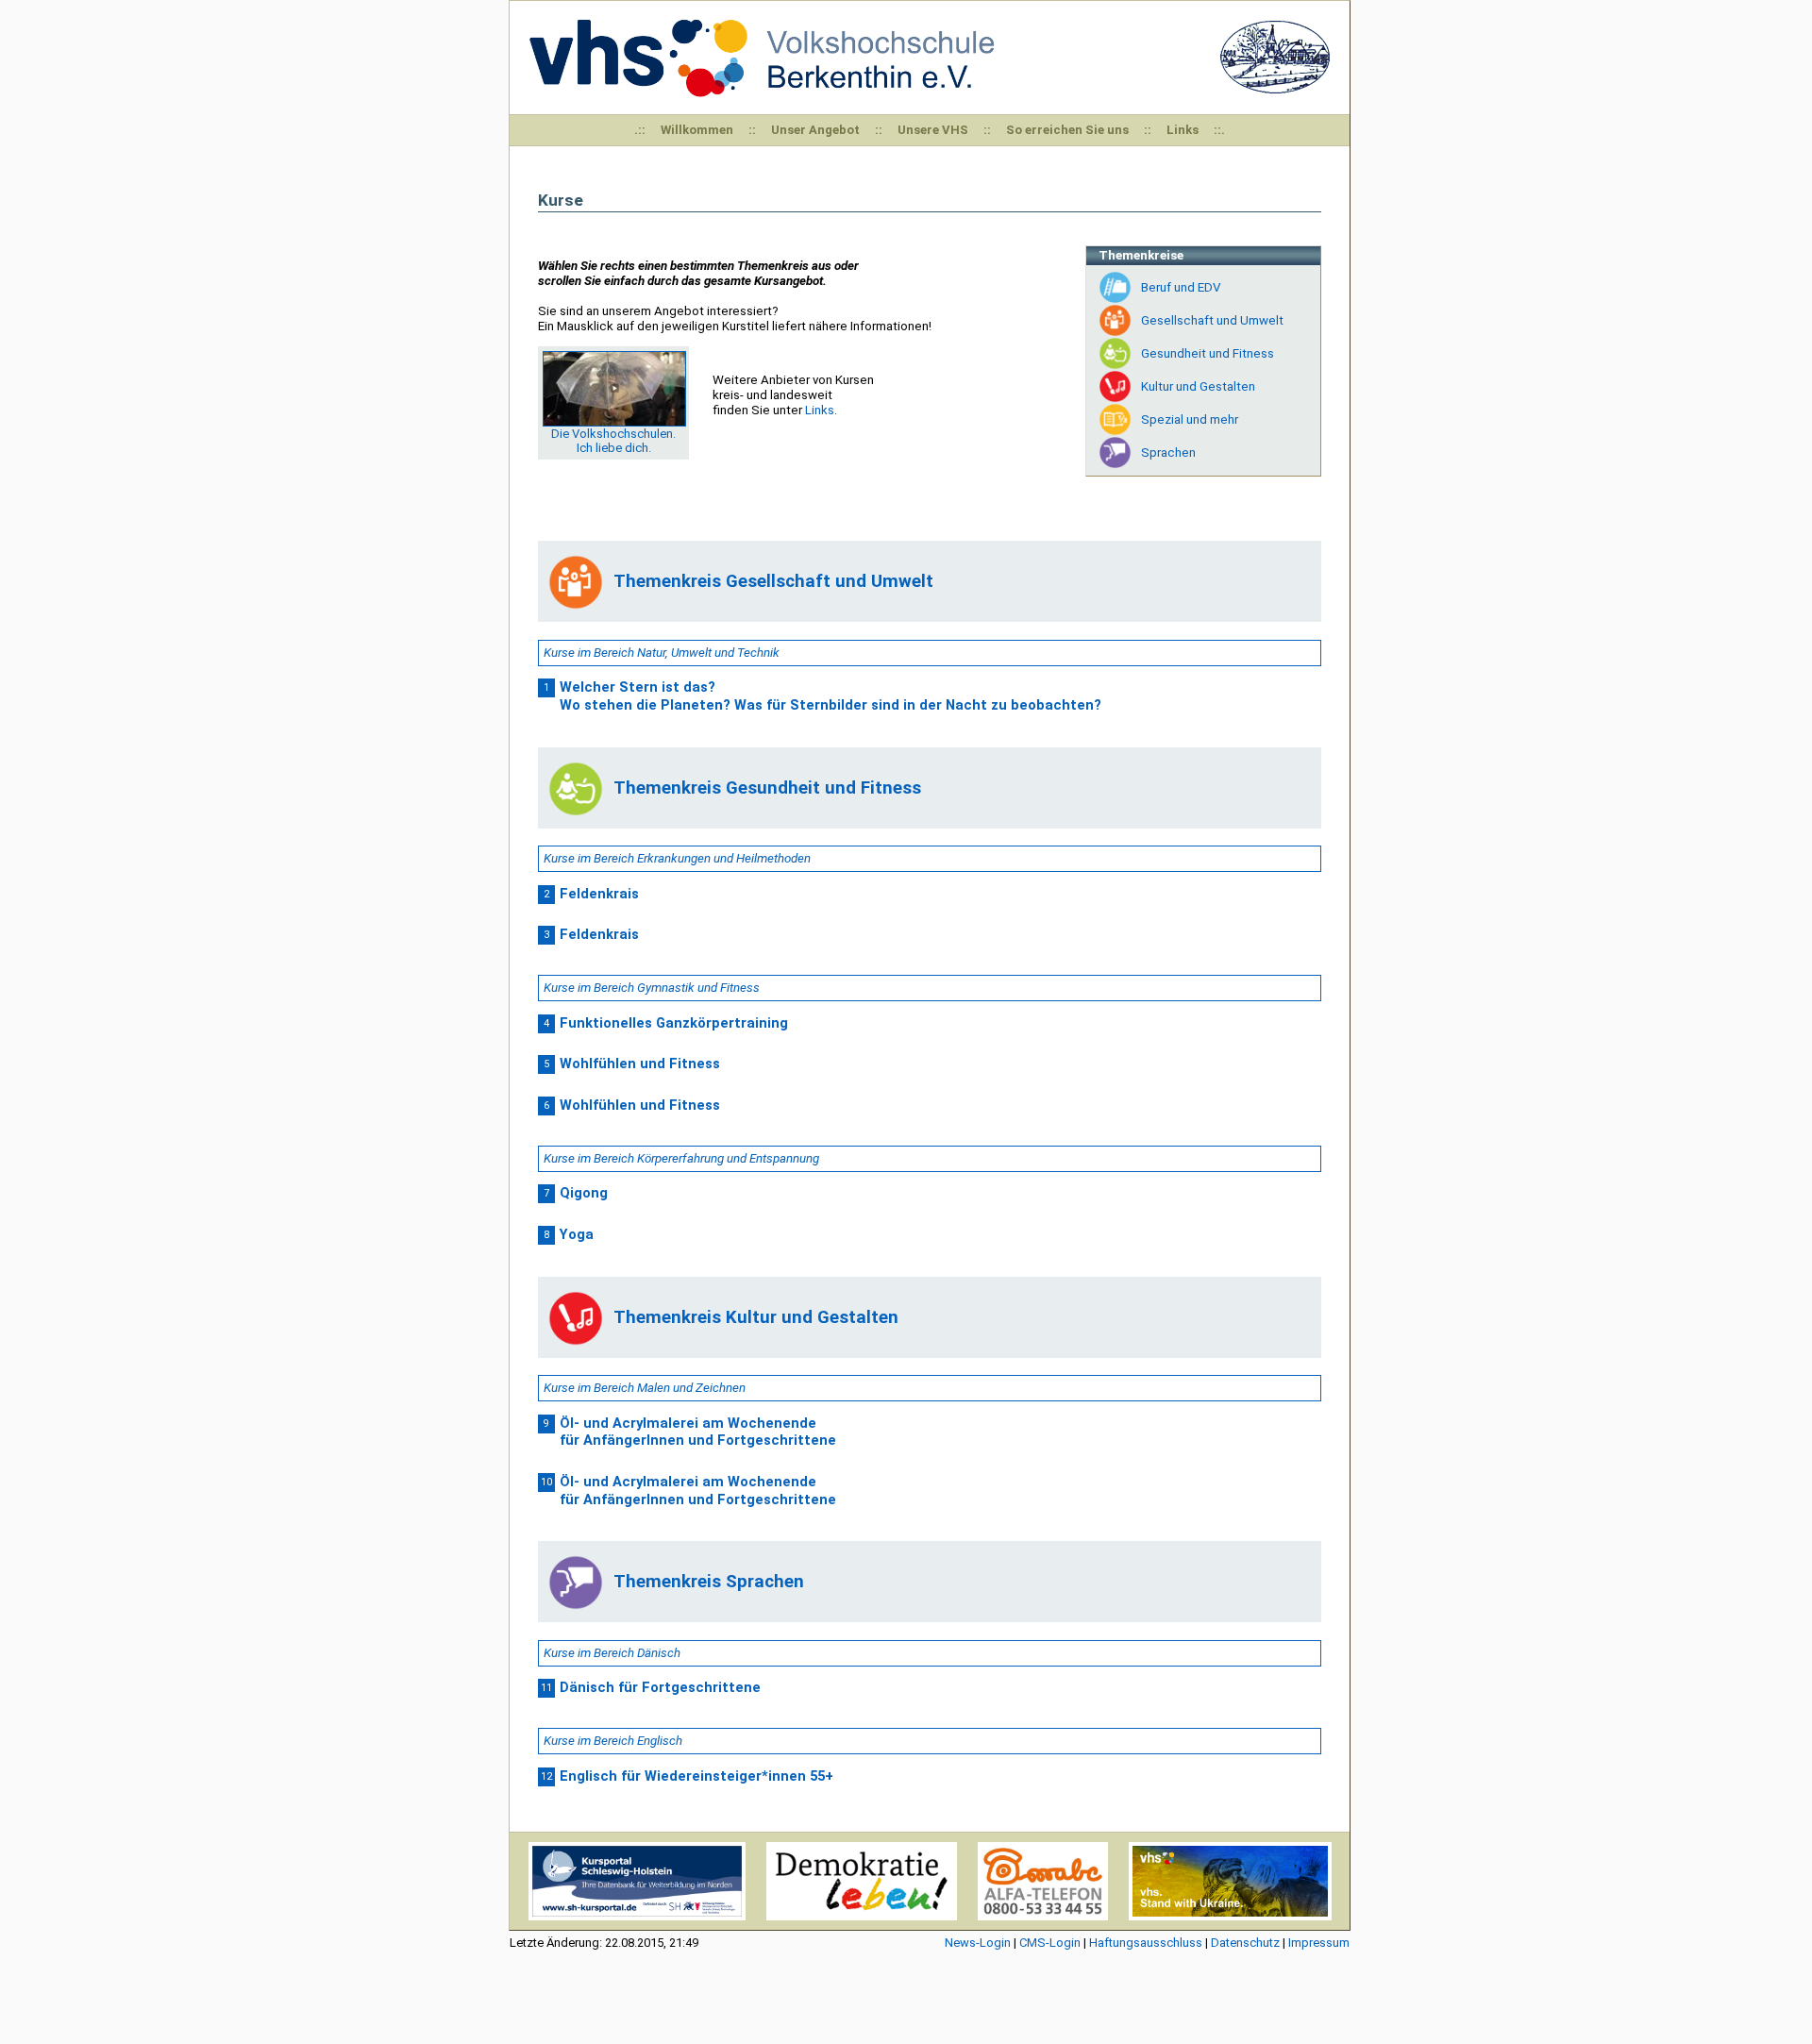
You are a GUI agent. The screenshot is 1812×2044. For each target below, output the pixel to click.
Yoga (577, 1234)
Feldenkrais (599, 894)
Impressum (1319, 1943)
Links (1183, 130)
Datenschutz (1245, 1943)
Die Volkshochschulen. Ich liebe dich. (613, 441)
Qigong (584, 1193)
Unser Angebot (815, 130)
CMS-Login (1050, 1943)
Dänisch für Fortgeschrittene (660, 1687)
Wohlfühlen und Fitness (640, 1064)
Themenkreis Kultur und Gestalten (756, 1317)
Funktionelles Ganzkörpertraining (674, 1023)
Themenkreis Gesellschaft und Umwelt (773, 581)
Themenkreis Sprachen (709, 1582)
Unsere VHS (933, 130)
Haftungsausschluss (1146, 1943)
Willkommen (697, 130)
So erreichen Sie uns (1067, 130)
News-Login (978, 1943)
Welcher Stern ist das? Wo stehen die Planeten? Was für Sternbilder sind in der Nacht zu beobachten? (830, 696)
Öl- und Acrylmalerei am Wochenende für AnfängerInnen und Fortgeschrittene (698, 1432)
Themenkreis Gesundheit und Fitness (767, 788)
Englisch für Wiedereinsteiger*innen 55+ (696, 1776)
